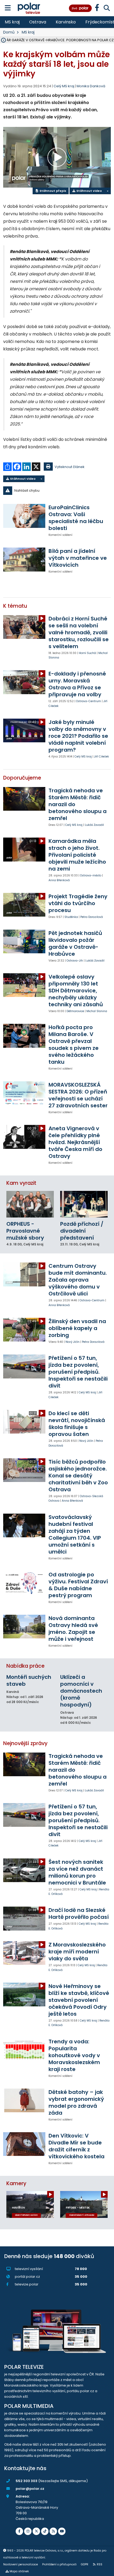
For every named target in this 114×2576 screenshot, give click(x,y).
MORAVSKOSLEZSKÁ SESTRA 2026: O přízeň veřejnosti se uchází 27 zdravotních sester (78, 1095)
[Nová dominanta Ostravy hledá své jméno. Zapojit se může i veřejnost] (24, 1627)
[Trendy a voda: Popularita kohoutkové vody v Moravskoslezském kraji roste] (24, 2050)
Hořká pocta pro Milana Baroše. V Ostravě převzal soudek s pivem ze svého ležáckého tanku (74, 1045)
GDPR (85, 2564)
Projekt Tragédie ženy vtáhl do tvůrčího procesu (78, 903)
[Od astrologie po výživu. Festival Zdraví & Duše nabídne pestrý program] (24, 1583)
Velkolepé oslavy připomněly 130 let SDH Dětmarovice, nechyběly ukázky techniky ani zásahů (76, 991)
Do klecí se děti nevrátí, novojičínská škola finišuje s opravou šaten (77, 1424)
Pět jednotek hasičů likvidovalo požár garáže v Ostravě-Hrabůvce (75, 943)
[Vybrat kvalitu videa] (107, 191)
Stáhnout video (89, 191)
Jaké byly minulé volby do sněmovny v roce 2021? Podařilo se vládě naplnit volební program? (78, 736)
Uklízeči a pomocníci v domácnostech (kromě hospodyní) (81, 1691)
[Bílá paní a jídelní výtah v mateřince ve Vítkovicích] (24, 559)
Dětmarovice (75, 1011)
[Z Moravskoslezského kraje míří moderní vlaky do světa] (24, 1953)
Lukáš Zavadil (94, 825)
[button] (57, 491)
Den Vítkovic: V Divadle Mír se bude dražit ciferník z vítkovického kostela (76, 2146)
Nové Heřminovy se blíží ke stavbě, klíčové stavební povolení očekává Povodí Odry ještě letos (79, 2000)
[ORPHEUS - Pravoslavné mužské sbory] (30, 1204)
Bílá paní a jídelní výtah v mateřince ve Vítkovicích (78, 558)
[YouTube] (62, 2531)
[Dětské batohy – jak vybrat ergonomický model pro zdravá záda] (24, 2100)
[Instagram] (28, 2531)
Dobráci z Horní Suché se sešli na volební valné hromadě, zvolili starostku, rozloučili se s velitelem (79, 632)
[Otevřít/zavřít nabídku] (8, 8)
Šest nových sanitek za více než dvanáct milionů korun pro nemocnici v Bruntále (77, 1872)
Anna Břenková (59, 880)
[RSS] (53, 2531)
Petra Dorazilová (92, 917)
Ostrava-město (91, 875)
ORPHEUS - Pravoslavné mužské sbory (25, 1231)
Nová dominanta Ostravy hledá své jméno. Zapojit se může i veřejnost (73, 1629)
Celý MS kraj (83, 757)
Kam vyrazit (21, 1183)
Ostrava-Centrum (89, 701)
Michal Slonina (97, 1011)
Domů (9, 32)
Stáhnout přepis (52, 191)
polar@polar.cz (30, 2489)
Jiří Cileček (102, 757)
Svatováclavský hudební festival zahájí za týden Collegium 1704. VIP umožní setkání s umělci (75, 1534)
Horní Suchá (87, 653)
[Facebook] (19, 2531)
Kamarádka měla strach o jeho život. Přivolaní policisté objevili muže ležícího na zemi (77, 855)
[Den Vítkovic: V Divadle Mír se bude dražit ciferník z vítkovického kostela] (24, 2144)
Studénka (71, 917)
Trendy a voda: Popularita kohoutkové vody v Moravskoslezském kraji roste (74, 2055)
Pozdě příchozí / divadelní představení (82, 1231)
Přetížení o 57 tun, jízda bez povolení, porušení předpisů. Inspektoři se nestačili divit (78, 1372)
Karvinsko (66, 22)
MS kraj (12, 22)
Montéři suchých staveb (29, 1680)
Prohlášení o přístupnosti (59, 2564)
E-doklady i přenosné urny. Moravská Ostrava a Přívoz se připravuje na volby (77, 684)
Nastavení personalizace (21, 2564)
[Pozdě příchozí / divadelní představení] (84, 1204)
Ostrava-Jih (75, 961)
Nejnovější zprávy (25, 1743)
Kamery (16, 2183)
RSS (100, 2564)
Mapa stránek (19, 2571)
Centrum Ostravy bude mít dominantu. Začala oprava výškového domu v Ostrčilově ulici (78, 1280)
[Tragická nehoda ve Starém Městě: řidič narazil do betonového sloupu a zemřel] (24, 799)
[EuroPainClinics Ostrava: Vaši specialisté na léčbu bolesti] (24, 516)
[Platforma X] (36, 2531)
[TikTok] (45, 2531)
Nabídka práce (25, 1666)
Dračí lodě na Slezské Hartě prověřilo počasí (79, 1914)
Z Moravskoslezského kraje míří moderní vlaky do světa (77, 1952)
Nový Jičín (73, 1342)
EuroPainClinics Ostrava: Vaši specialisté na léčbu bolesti (76, 518)
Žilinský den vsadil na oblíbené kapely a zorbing (77, 1328)
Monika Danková (91, 86)
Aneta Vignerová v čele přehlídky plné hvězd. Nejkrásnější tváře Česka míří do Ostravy (75, 1142)
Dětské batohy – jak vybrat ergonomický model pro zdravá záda (76, 2102)
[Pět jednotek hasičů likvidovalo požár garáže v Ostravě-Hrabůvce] (24, 941)
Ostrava (38, 22)
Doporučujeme (22, 778)
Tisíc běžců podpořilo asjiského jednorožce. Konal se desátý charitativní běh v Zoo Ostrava (78, 1476)
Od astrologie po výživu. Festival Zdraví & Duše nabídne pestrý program (78, 1585)
